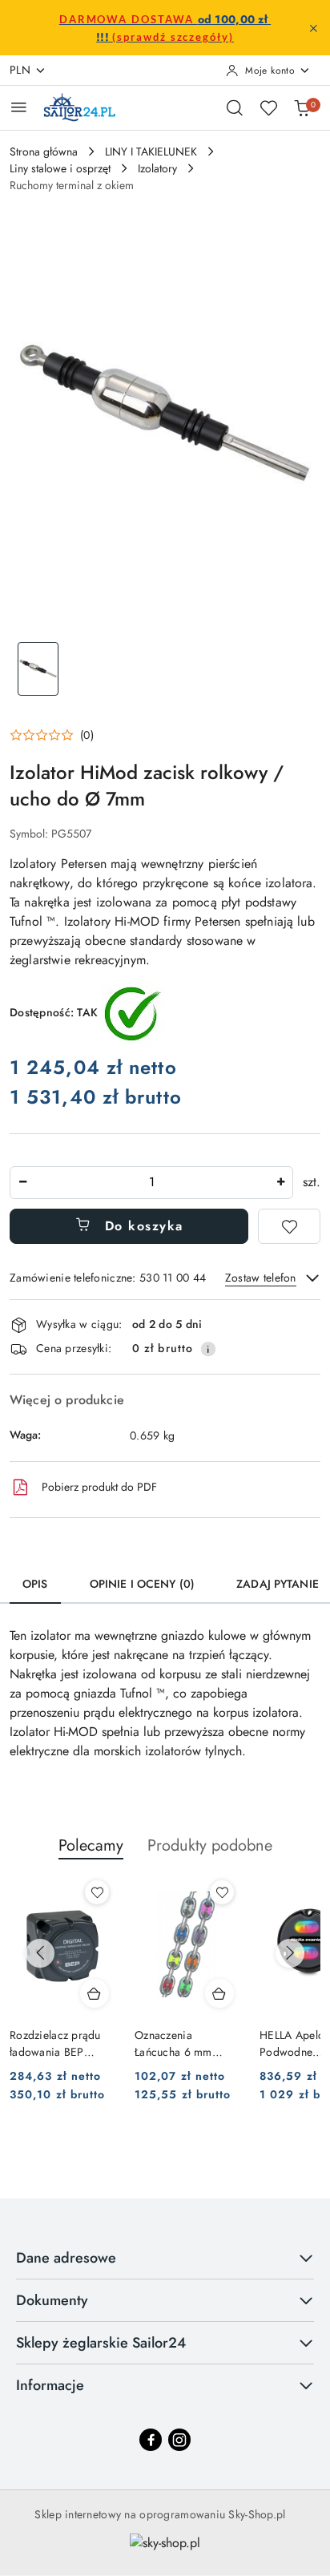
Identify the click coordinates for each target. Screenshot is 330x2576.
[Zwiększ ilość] (280, 1183)
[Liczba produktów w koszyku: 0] (302, 107)
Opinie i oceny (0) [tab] (143, 1584)
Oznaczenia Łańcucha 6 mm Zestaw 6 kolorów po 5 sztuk (187, 2043)
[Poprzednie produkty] (40, 1953)
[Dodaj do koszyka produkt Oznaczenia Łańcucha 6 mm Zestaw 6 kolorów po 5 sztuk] (219, 1993)
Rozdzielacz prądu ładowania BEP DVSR (55, 2043)
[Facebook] (151, 2440)
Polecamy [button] (91, 1845)
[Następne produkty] (290, 1953)
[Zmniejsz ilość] (22, 1183)
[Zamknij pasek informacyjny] (313, 28)
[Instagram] (179, 2440)
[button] (52, 735)
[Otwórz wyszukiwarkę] (235, 107)
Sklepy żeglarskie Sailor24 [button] (101, 2343)
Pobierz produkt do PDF (99, 1487)
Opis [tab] (35, 1584)
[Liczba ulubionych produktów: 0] (268, 107)
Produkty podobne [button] (210, 1845)
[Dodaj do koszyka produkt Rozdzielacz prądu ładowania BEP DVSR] (95, 1993)
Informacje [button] (50, 2385)
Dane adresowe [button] (66, 2258)
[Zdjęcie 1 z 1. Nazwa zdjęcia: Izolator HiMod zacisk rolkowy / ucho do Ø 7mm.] (38, 669)
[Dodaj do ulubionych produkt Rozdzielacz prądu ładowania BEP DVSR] (97, 1892)
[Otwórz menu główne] (19, 107)
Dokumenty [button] (52, 2300)
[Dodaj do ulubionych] (289, 1226)
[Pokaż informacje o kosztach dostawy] (208, 1349)
